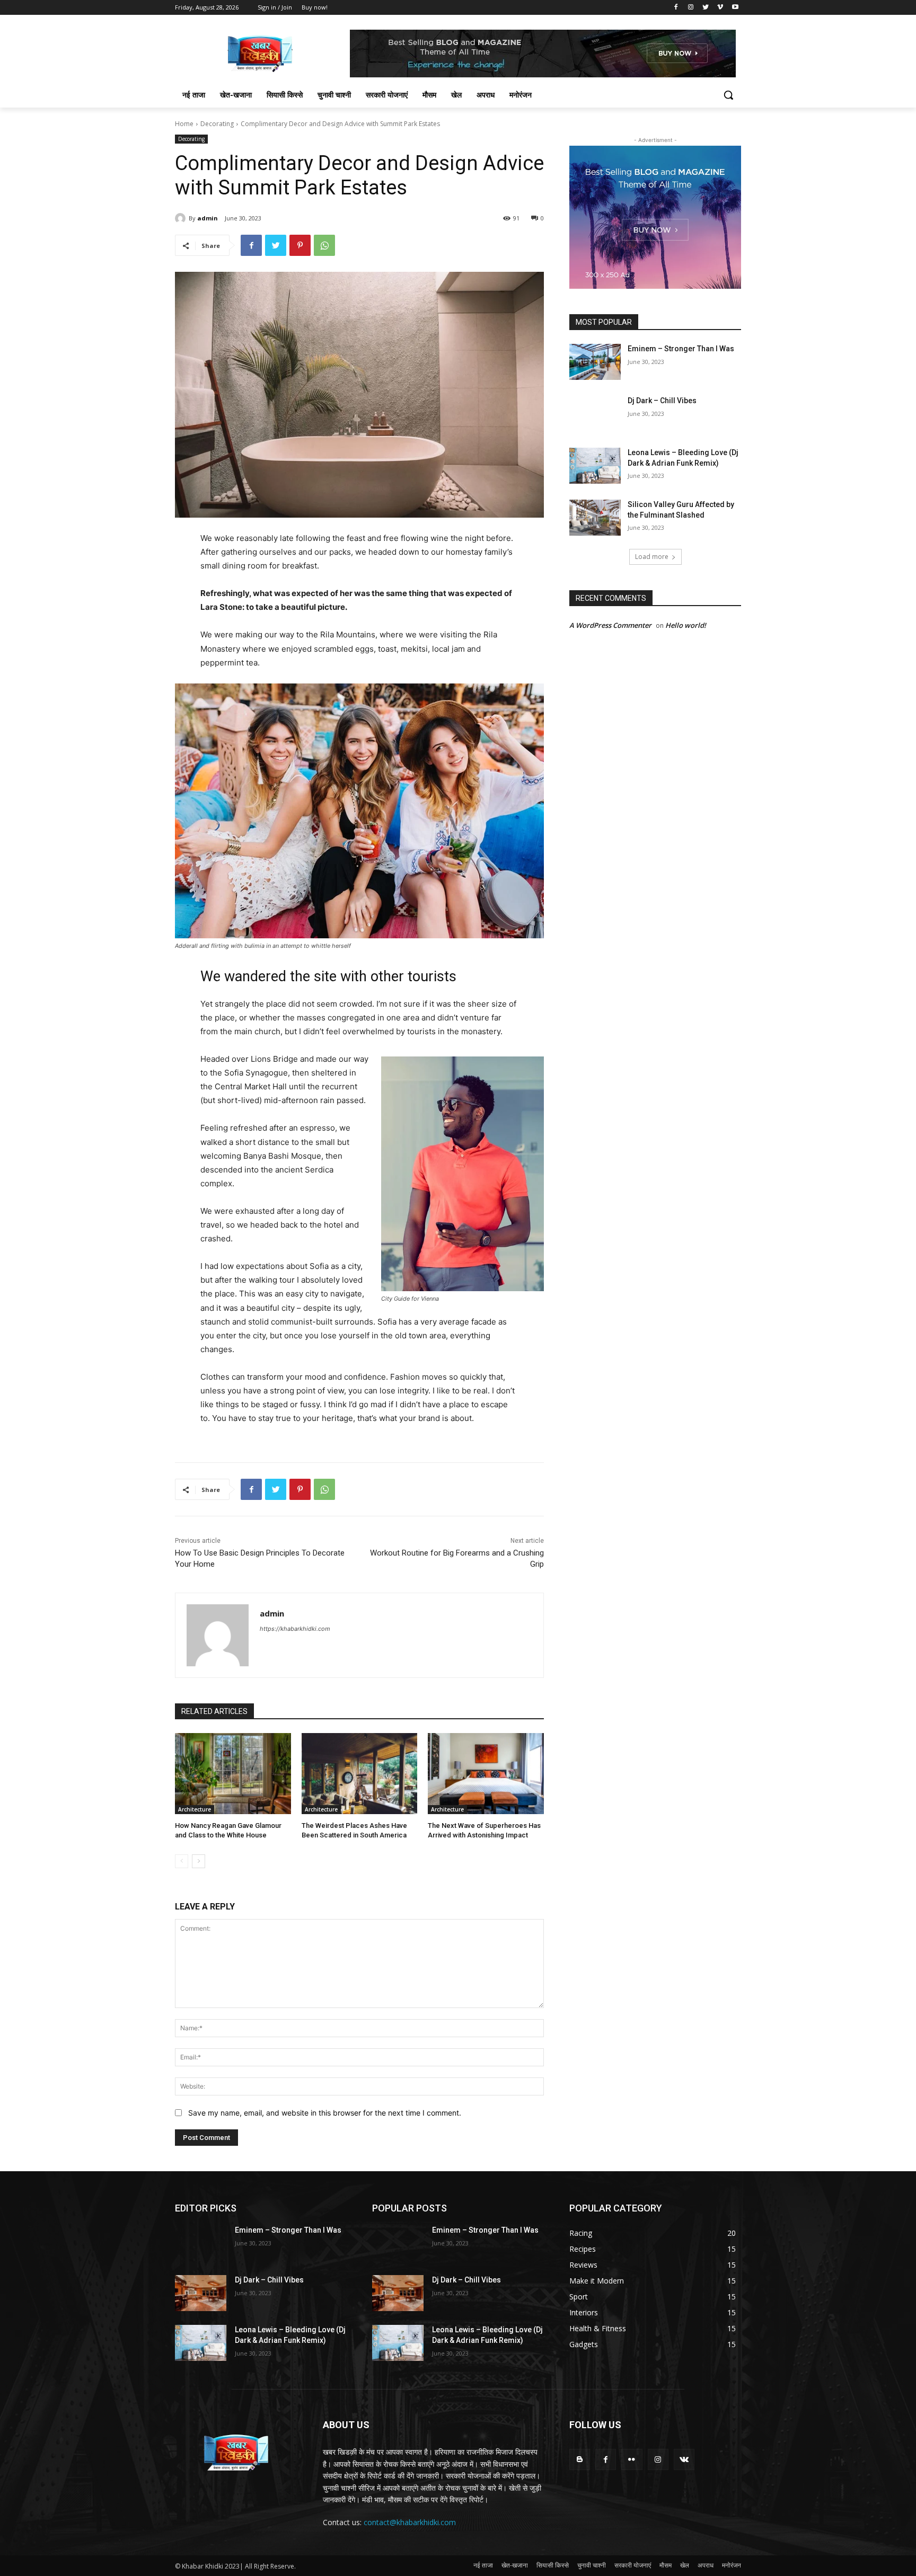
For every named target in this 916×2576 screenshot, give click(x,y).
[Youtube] (735, 8)
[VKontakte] (684, 2459)
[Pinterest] (300, 245)
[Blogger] (580, 2459)
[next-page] (199, 1861)
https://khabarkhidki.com (295, 1629)
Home (184, 124)
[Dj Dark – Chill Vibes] (595, 414)
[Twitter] (706, 8)
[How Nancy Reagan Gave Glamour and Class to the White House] (233, 1774)
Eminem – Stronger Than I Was (681, 349)
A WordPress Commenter (610, 625)
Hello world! (686, 625)
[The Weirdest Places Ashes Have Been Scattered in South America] (360, 1774)
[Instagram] (691, 8)
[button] (728, 95)
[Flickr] (632, 2459)
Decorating (217, 124)
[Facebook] (676, 8)
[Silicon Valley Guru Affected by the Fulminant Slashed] (595, 518)
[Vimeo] (720, 8)
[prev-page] (182, 1861)
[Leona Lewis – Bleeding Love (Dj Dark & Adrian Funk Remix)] (595, 466)
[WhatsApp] (324, 245)
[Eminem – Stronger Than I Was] (595, 362)
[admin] (182, 218)
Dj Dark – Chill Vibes (662, 401)
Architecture (195, 1809)
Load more (652, 557)
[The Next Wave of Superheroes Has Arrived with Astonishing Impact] (486, 1774)
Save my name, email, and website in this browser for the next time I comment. (325, 2113)
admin (208, 218)
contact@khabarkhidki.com (410, 2522)
